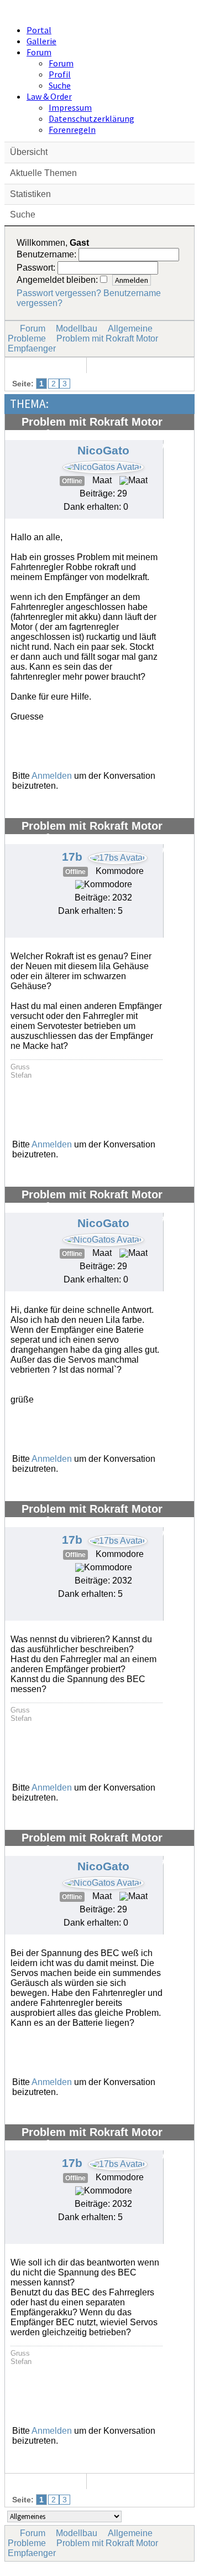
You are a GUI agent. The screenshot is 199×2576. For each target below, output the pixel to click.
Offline (72, 481)
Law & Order (49, 96)
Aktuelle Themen (43, 173)
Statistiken (30, 194)
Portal (39, 30)
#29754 (175, 850)
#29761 (175, 2156)
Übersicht (29, 152)
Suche (60, 85)
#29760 (175, 1862)
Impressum (70, 107)
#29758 (175, 1219)
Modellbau (77, 329)
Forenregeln (72, 130)
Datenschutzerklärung (91, 118)
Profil (60, 74)
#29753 (175, 446)
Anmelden (52, 776)
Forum (39, 52)
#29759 (175, 1533)
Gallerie (41, 41)
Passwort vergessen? (59, 293)
